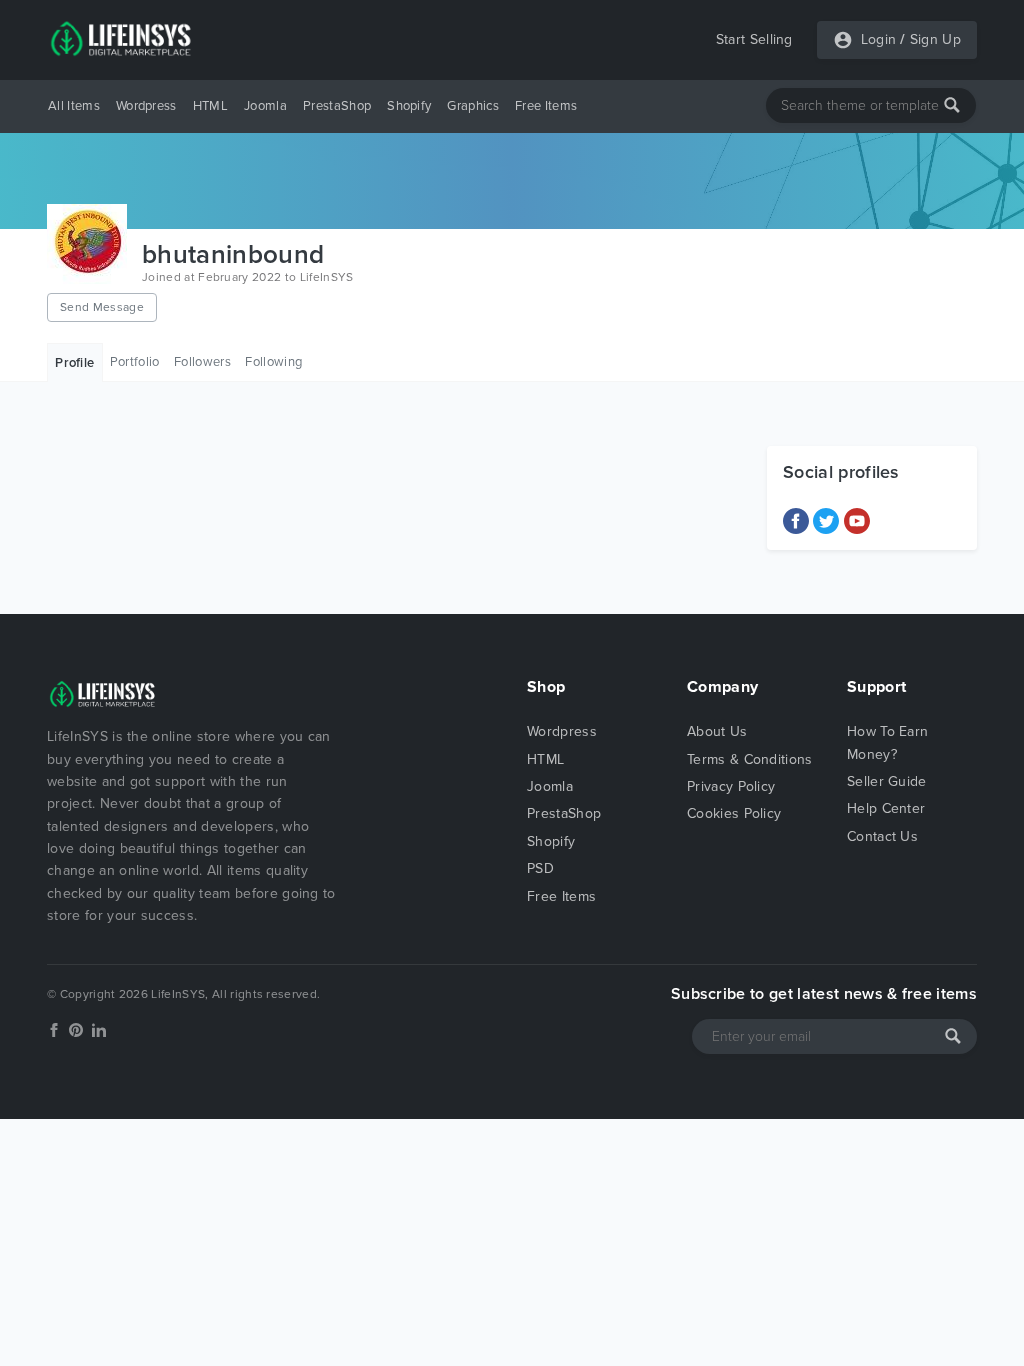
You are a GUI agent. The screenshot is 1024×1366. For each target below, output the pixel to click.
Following (273, 362)
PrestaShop (337, 106)
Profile (74, 363)
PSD (540, 868)
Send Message (102, 307)
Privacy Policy (731, 786)
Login (879, 39)
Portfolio (135, 362)
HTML (210, 106)
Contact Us (882, 836)
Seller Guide (887, 781)
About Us (717, 731)
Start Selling (754, 39)
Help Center (886, 808)
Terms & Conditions (750, 759)
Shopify (409, 106)
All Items (74, 106)
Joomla (265, 106)
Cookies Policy (734, 813)
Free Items (546, 106)
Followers (202, 362)
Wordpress (146, 106)
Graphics (473, 106)
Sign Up (935, 39)
